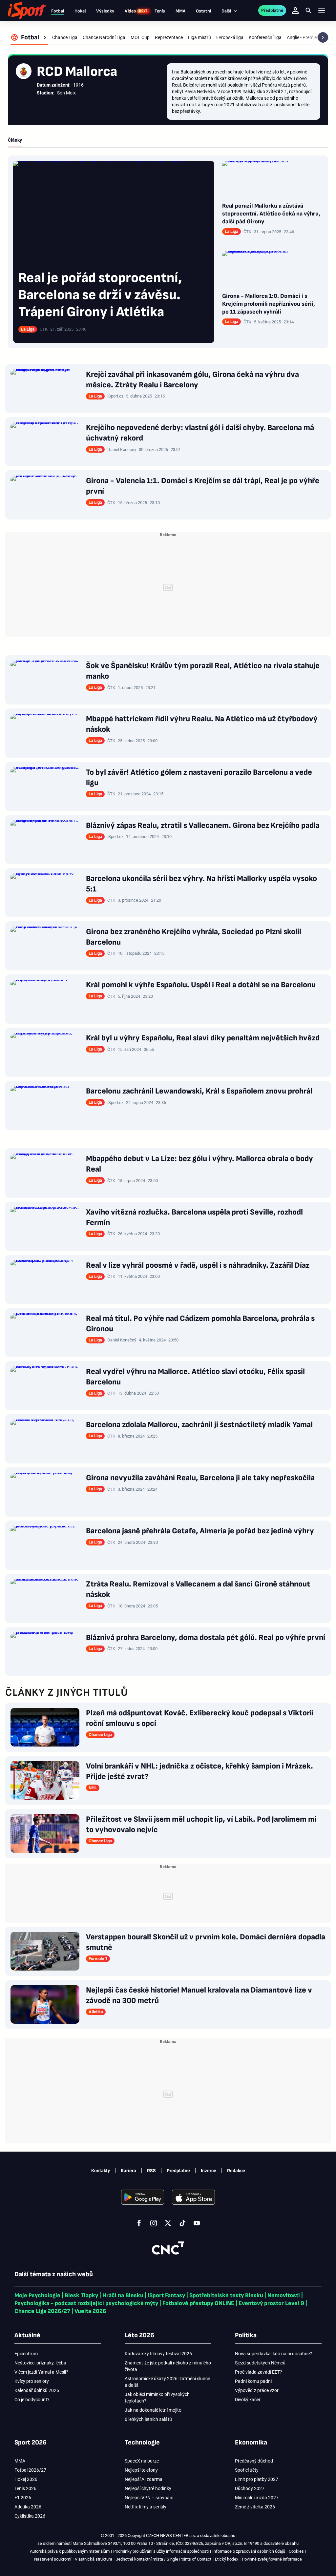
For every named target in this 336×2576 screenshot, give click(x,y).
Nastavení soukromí (53, 2559)
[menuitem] (29, 37)
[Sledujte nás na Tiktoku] (182, 2223)
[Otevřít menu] (322, 11)
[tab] (15, 140)
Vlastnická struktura (94, 2559)
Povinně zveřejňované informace (272, 2559)
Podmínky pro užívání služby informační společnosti (161, 2551)
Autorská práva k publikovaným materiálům (70, 2551)
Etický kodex (227, 2559)
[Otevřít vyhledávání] (308, 10)
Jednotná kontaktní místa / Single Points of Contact (164, 2559)
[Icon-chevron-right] (323, 37)
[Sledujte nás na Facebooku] (139, 2223)
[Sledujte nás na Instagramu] (154, 2223)
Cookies (296, 2551)
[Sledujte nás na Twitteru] (168, 2223)
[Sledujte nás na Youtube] (197, 2223)
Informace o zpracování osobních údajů (249, 2551)
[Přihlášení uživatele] (295, 10)
